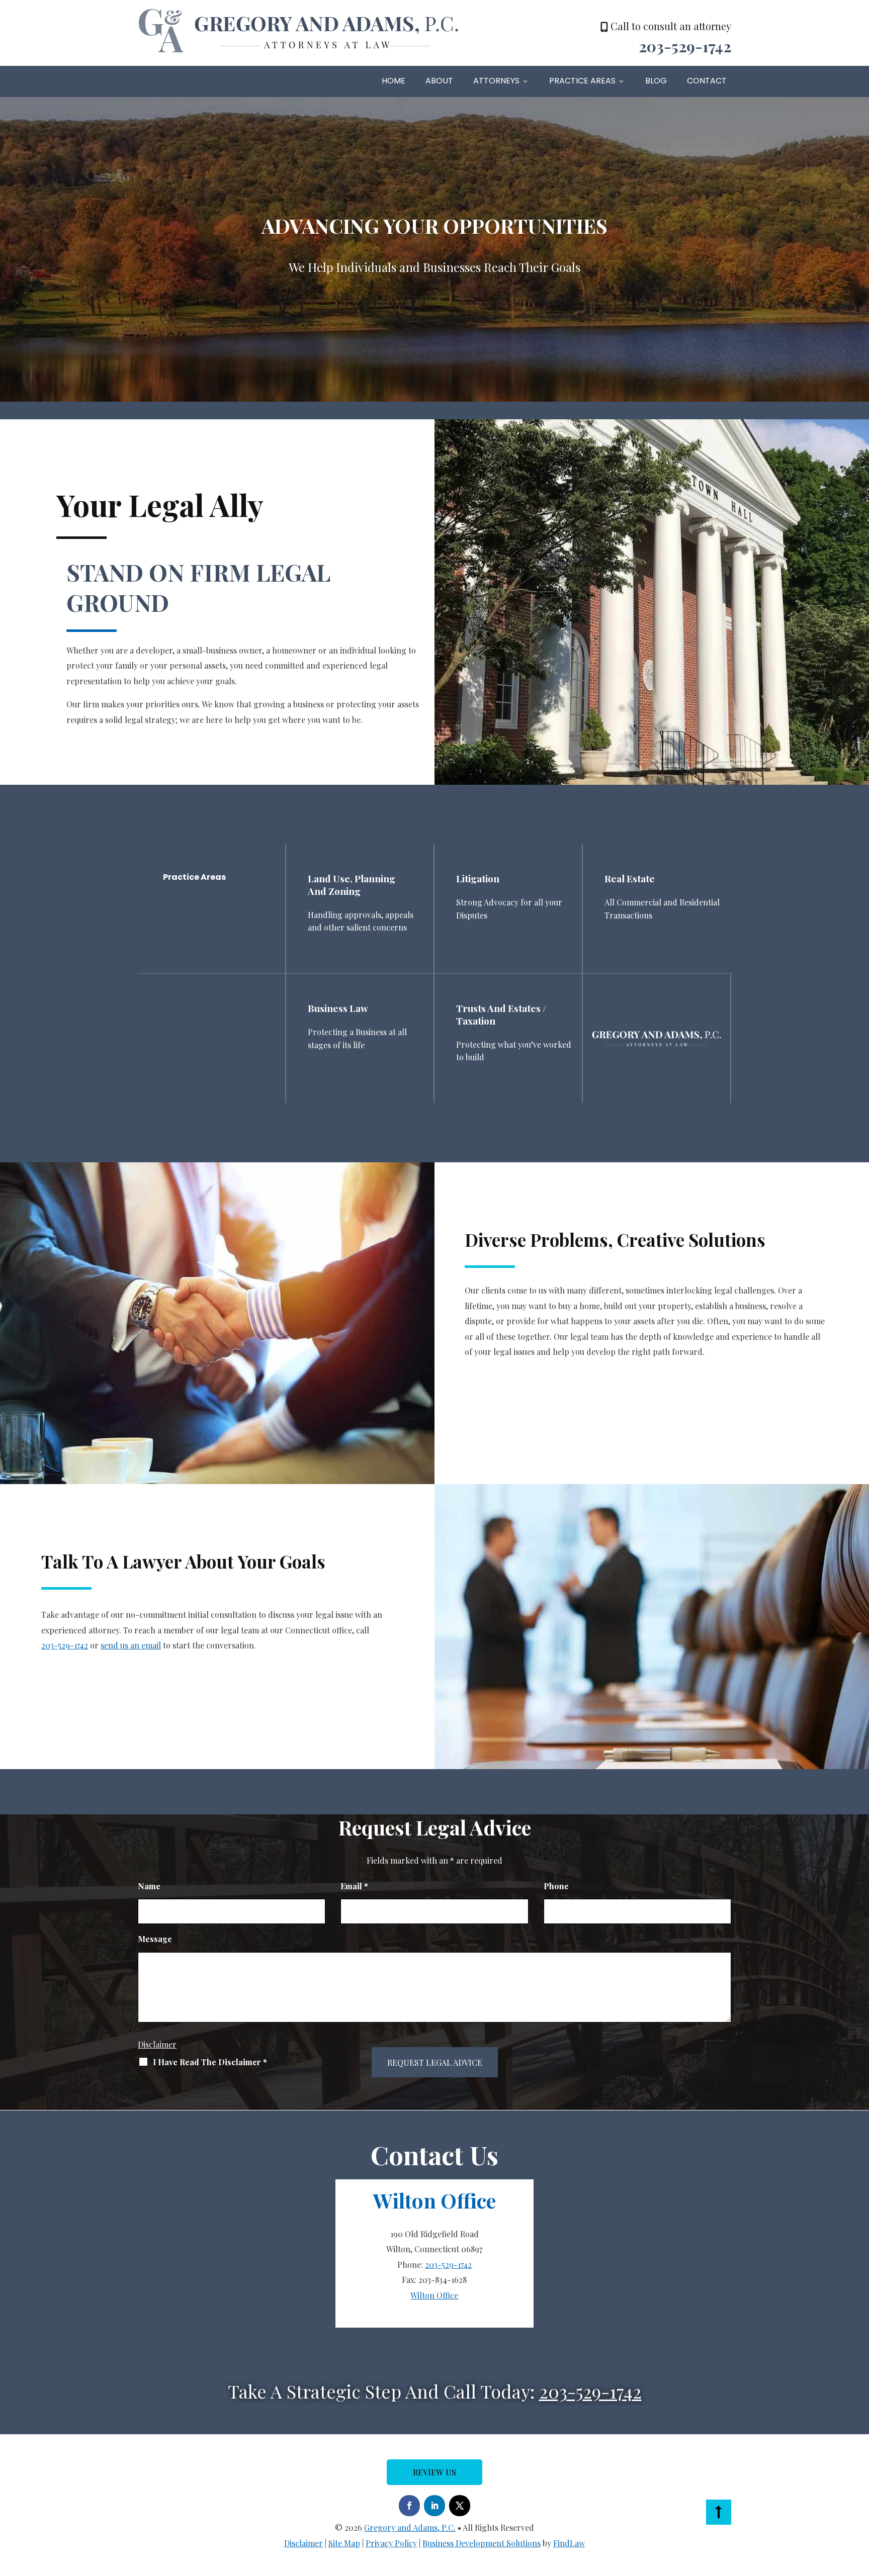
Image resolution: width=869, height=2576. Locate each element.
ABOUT (439, 81)
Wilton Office (434, 2295)
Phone (556, 1886)
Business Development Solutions (482, 2543)
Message (155, 1939)
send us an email (131, 1645)
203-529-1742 (685, 46)
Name (149, 1886)
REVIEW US (434, 2472)
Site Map (344, 2543)
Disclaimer (157, 2044)
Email (354, 1886)
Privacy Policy (391, 2543)
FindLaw (569, 2543)
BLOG (656, 81)
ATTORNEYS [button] (496, 81)
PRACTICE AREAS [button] (582, 81)
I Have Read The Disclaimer (210, 2062)
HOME (394, 81)
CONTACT (707, 81)
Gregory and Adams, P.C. (410, 2527)
